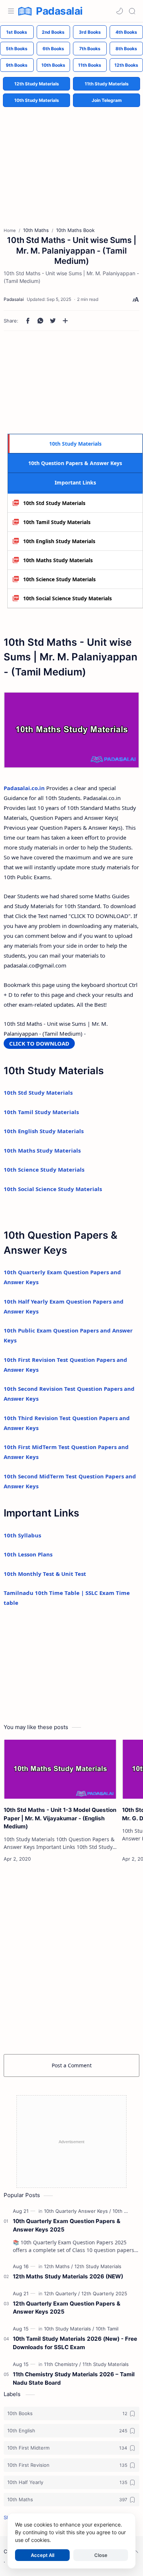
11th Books (90, 65)
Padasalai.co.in (24, 788)
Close (101, 2555)
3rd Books (90, 32)
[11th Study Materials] (106, 2364)
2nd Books (53, 32)
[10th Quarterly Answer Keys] (78, 2211)
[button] (120, 11)
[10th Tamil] (107, 2329)
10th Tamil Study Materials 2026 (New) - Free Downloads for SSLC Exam (75, 2343)
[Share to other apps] (65, 321)
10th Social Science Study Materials (67, 598)
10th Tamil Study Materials (57, 522)
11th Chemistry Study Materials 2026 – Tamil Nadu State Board (74, 2378)
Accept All (43, 2555)
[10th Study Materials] (69, 2329)
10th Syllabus (22, 1535)
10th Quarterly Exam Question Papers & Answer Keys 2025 (67, 2225)
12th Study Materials (37, 84)
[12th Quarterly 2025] (104, 2293)
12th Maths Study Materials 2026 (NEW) (68, 2276)
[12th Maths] (58, 2266)
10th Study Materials (37, 100)
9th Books (17, 65)
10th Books (53, 65)
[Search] (132, 11)
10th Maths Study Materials (58, 560)
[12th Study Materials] (98, 2266)
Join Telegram (107, 100)
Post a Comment (72, 2065)
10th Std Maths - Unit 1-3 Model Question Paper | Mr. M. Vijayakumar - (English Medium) (60, 1818)
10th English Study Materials (59, 541)
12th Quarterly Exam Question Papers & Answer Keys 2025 (67, 2308)
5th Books (17, 49)
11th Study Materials (107, 84)
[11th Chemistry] (63, 2364)
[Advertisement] (71, 161)
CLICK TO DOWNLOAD (39, 1043)
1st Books (17, 32)
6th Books (53, 49)
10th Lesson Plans (28, 1554)
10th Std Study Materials (54, 503)
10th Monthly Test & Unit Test (45, 1574)
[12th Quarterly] (62, 2293)
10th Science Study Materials (59, 579)
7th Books (90, 49)
